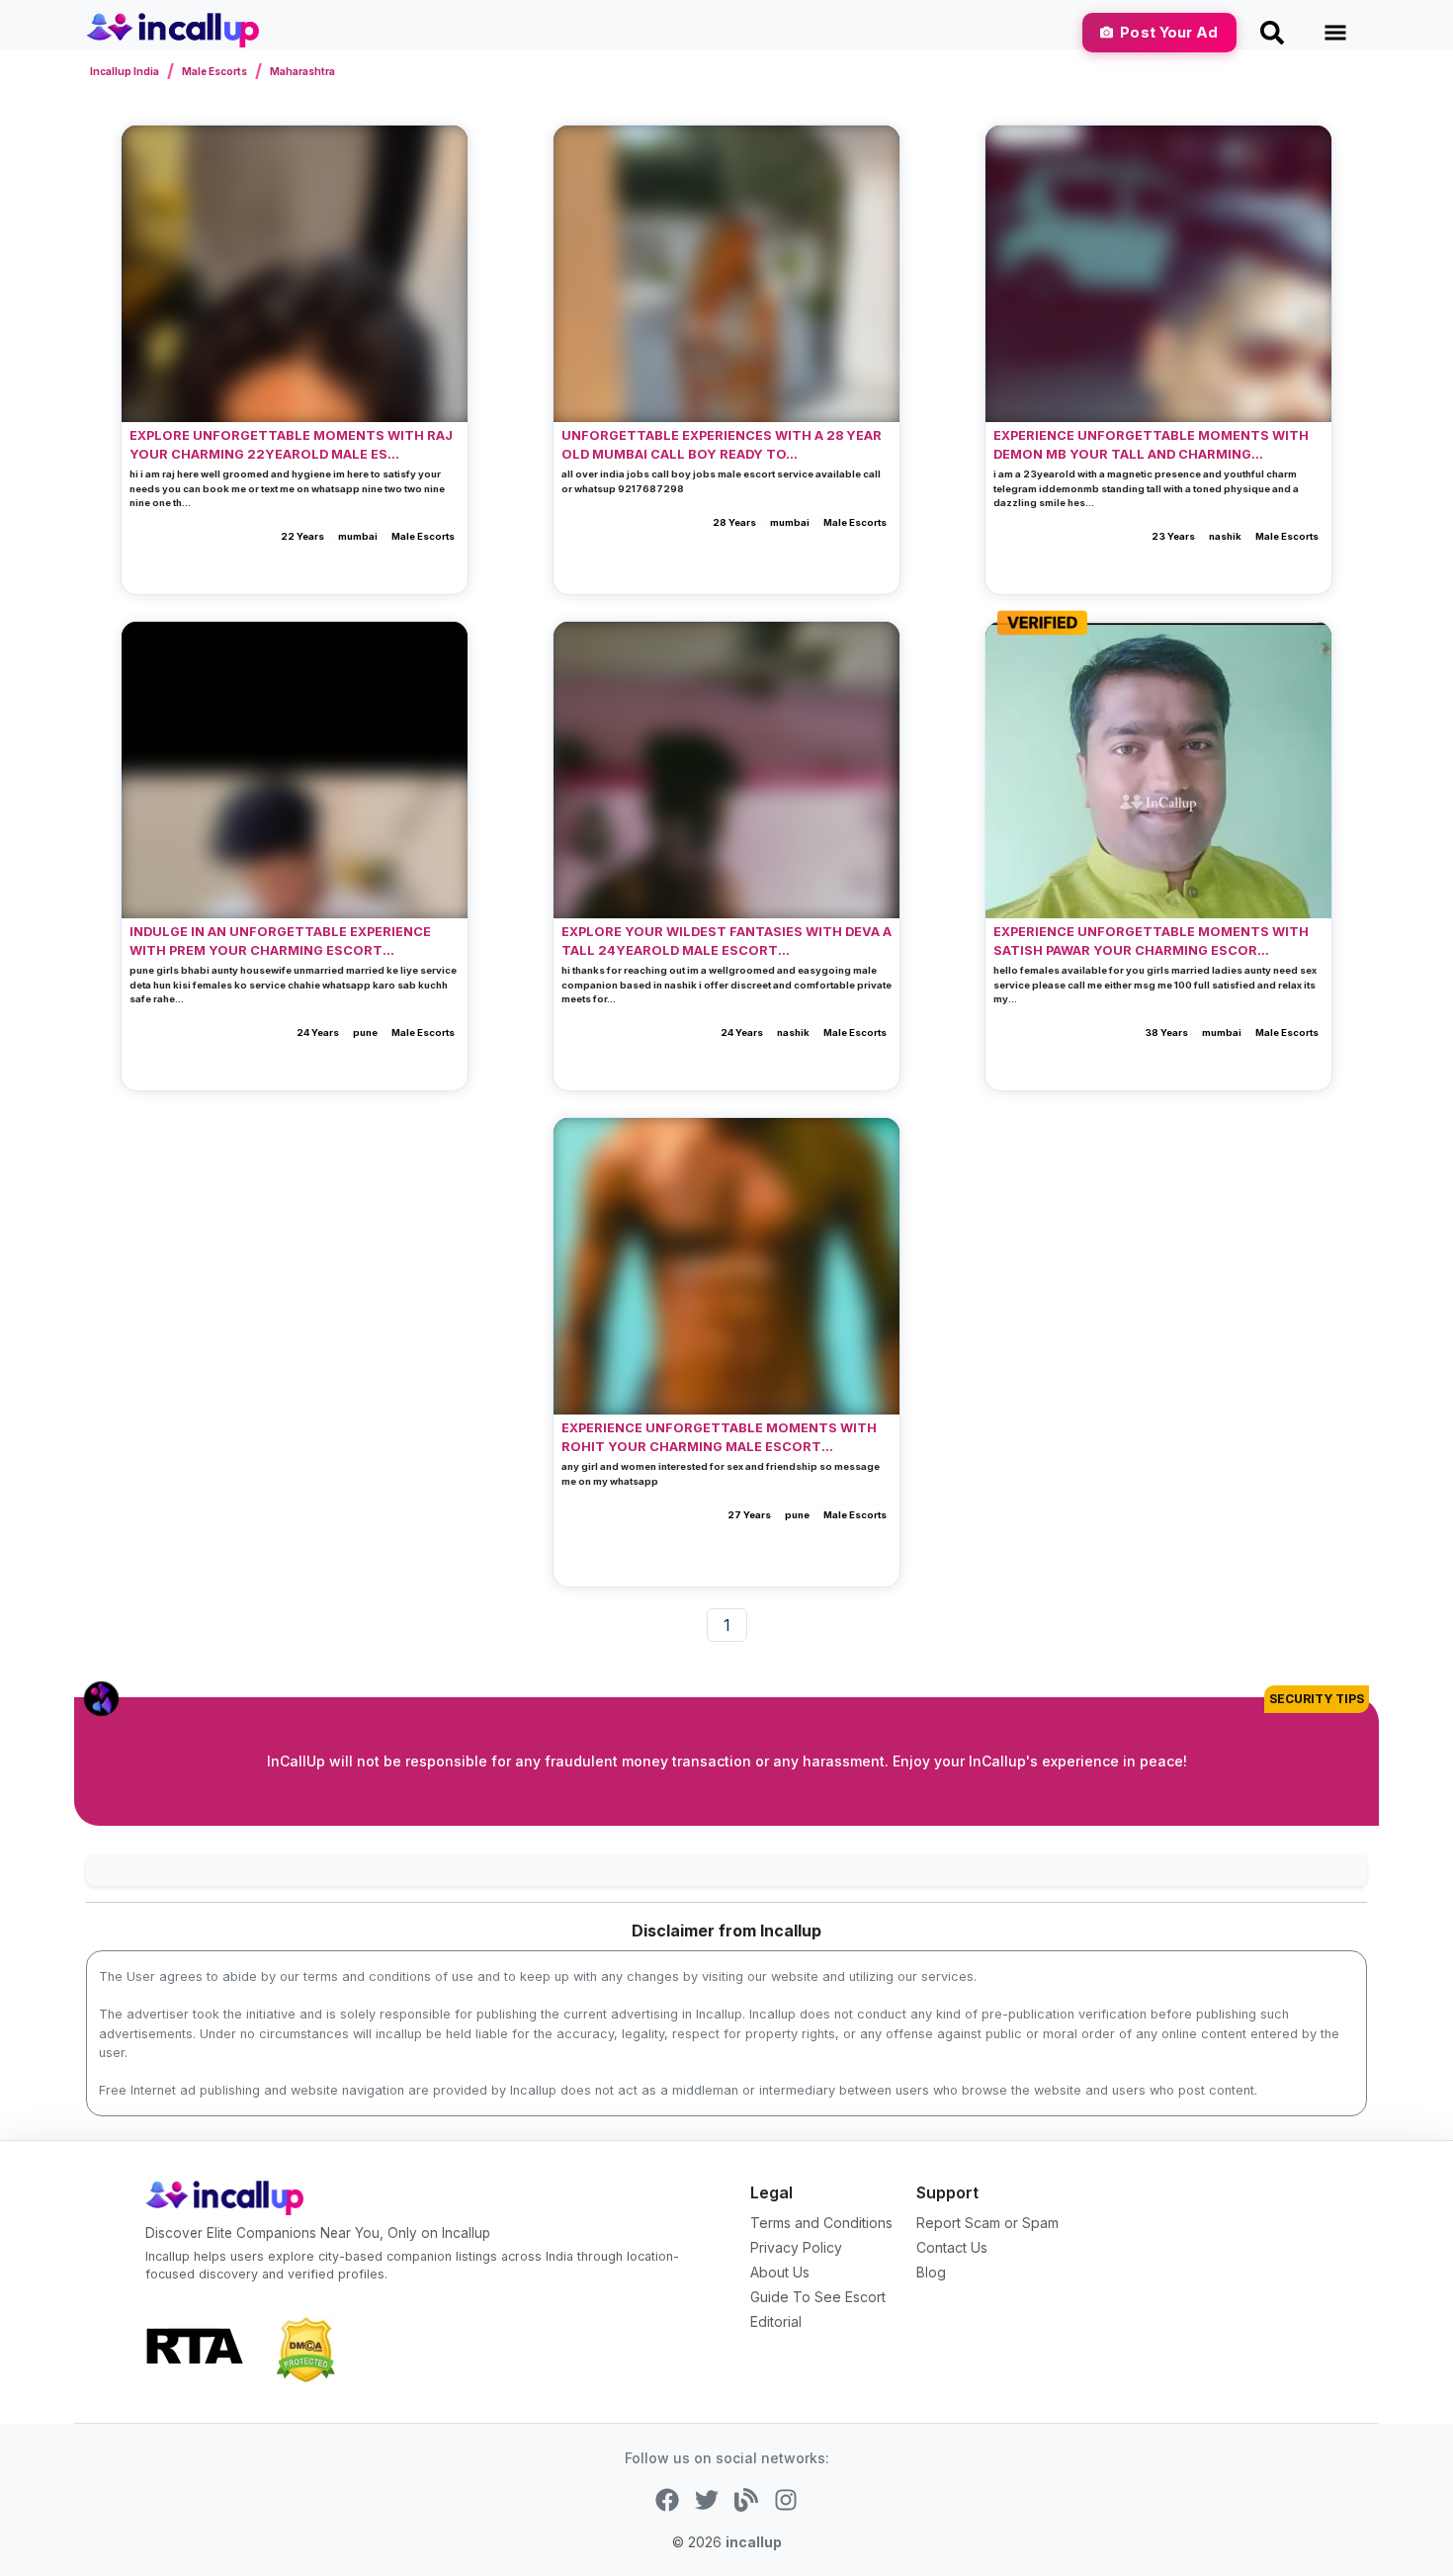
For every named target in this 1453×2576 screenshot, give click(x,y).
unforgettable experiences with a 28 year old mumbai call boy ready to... (722, 445)
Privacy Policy (796, 2247)
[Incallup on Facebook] (667, 2498)
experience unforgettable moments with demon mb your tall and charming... (1151, 445)
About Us (780, 2272)
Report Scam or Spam (987, 2223)
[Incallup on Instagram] (786, 2498)
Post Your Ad (1169, 32)
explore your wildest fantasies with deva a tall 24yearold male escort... (726, 941)
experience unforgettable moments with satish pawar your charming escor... (1151, 941)
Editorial (776, 2321)
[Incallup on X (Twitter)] (707, 2498)
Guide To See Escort (818, 2297)
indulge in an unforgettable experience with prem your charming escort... (280, 941)
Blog (931, 2272)
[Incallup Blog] (746, 2498)
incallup (754, 2542)
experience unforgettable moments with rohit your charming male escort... (719, 1437)
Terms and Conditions (821, 2223)
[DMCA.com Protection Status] (305, 2349)
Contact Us (952, 2247)
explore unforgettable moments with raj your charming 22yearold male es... (291, 445)
